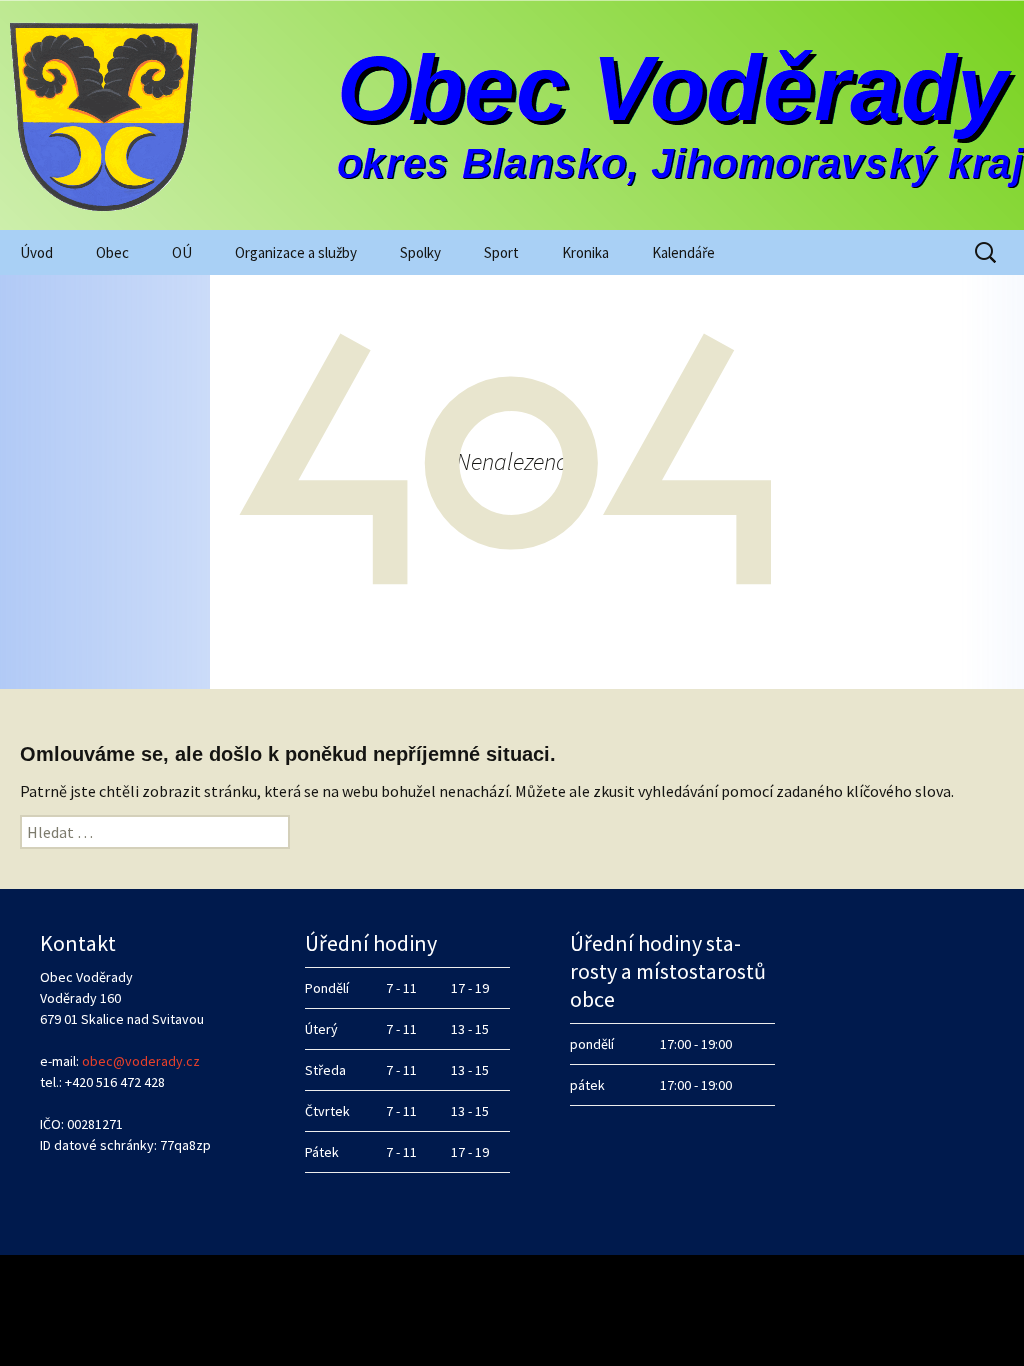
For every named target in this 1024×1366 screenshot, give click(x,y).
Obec (112, 252)
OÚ (182, 252)
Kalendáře (683, 252)
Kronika (585, 252)
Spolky (420, 252)
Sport (501, 252)
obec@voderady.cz (141, 1061)
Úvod (36, 252)
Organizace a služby (296, 252)
